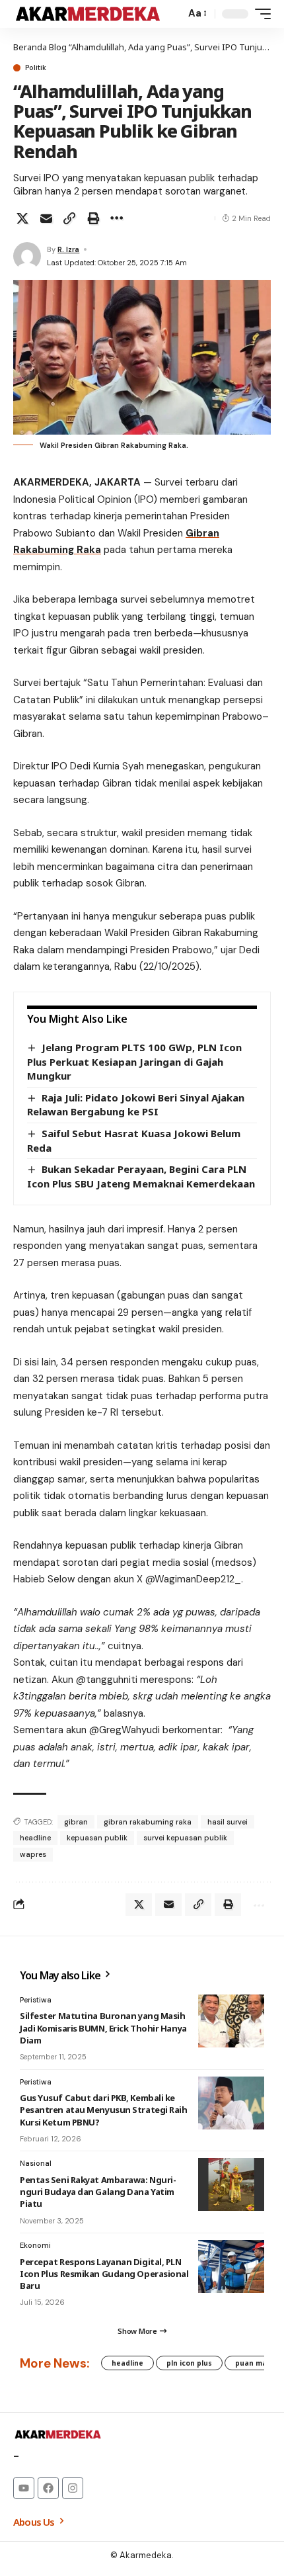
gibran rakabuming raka (148, 1822)
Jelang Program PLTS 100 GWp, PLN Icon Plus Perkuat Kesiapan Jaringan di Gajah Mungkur (134, 1061)
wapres (33, 1854)
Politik (36, 68)
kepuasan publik (97, 1838)
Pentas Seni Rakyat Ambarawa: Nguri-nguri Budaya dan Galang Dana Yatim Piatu (98, 2192)
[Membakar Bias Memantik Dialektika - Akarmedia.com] (88, 14)
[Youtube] (24, 2488)
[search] (172, 14)
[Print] (93, 218)
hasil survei (228, 1822)
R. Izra (68, 249)
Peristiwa (36, 2000)
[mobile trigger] (260, 14)
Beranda (30, 47)
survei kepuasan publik (185, 1838)
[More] (116, 218)
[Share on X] (22, 218)
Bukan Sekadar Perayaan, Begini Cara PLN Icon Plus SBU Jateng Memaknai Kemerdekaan (141, 1176)
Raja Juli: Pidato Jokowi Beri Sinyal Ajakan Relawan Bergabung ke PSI (136, 1105)
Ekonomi (35, 2245)
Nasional (36, 2163)
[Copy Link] (69, 218)
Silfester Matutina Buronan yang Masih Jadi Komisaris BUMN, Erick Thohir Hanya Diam (103, 2028)
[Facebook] (48, 2488)
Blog (58, 47)
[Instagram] (73, 2488)
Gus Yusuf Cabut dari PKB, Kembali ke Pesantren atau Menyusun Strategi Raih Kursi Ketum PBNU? (104, 2110)
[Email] (46, 218)
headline (35, 1838)
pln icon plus (189, 2363)
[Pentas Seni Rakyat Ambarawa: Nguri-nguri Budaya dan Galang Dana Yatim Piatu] (231, 2184)
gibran (76, 1822)
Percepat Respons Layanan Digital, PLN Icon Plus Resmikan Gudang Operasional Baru (104, 2274)
